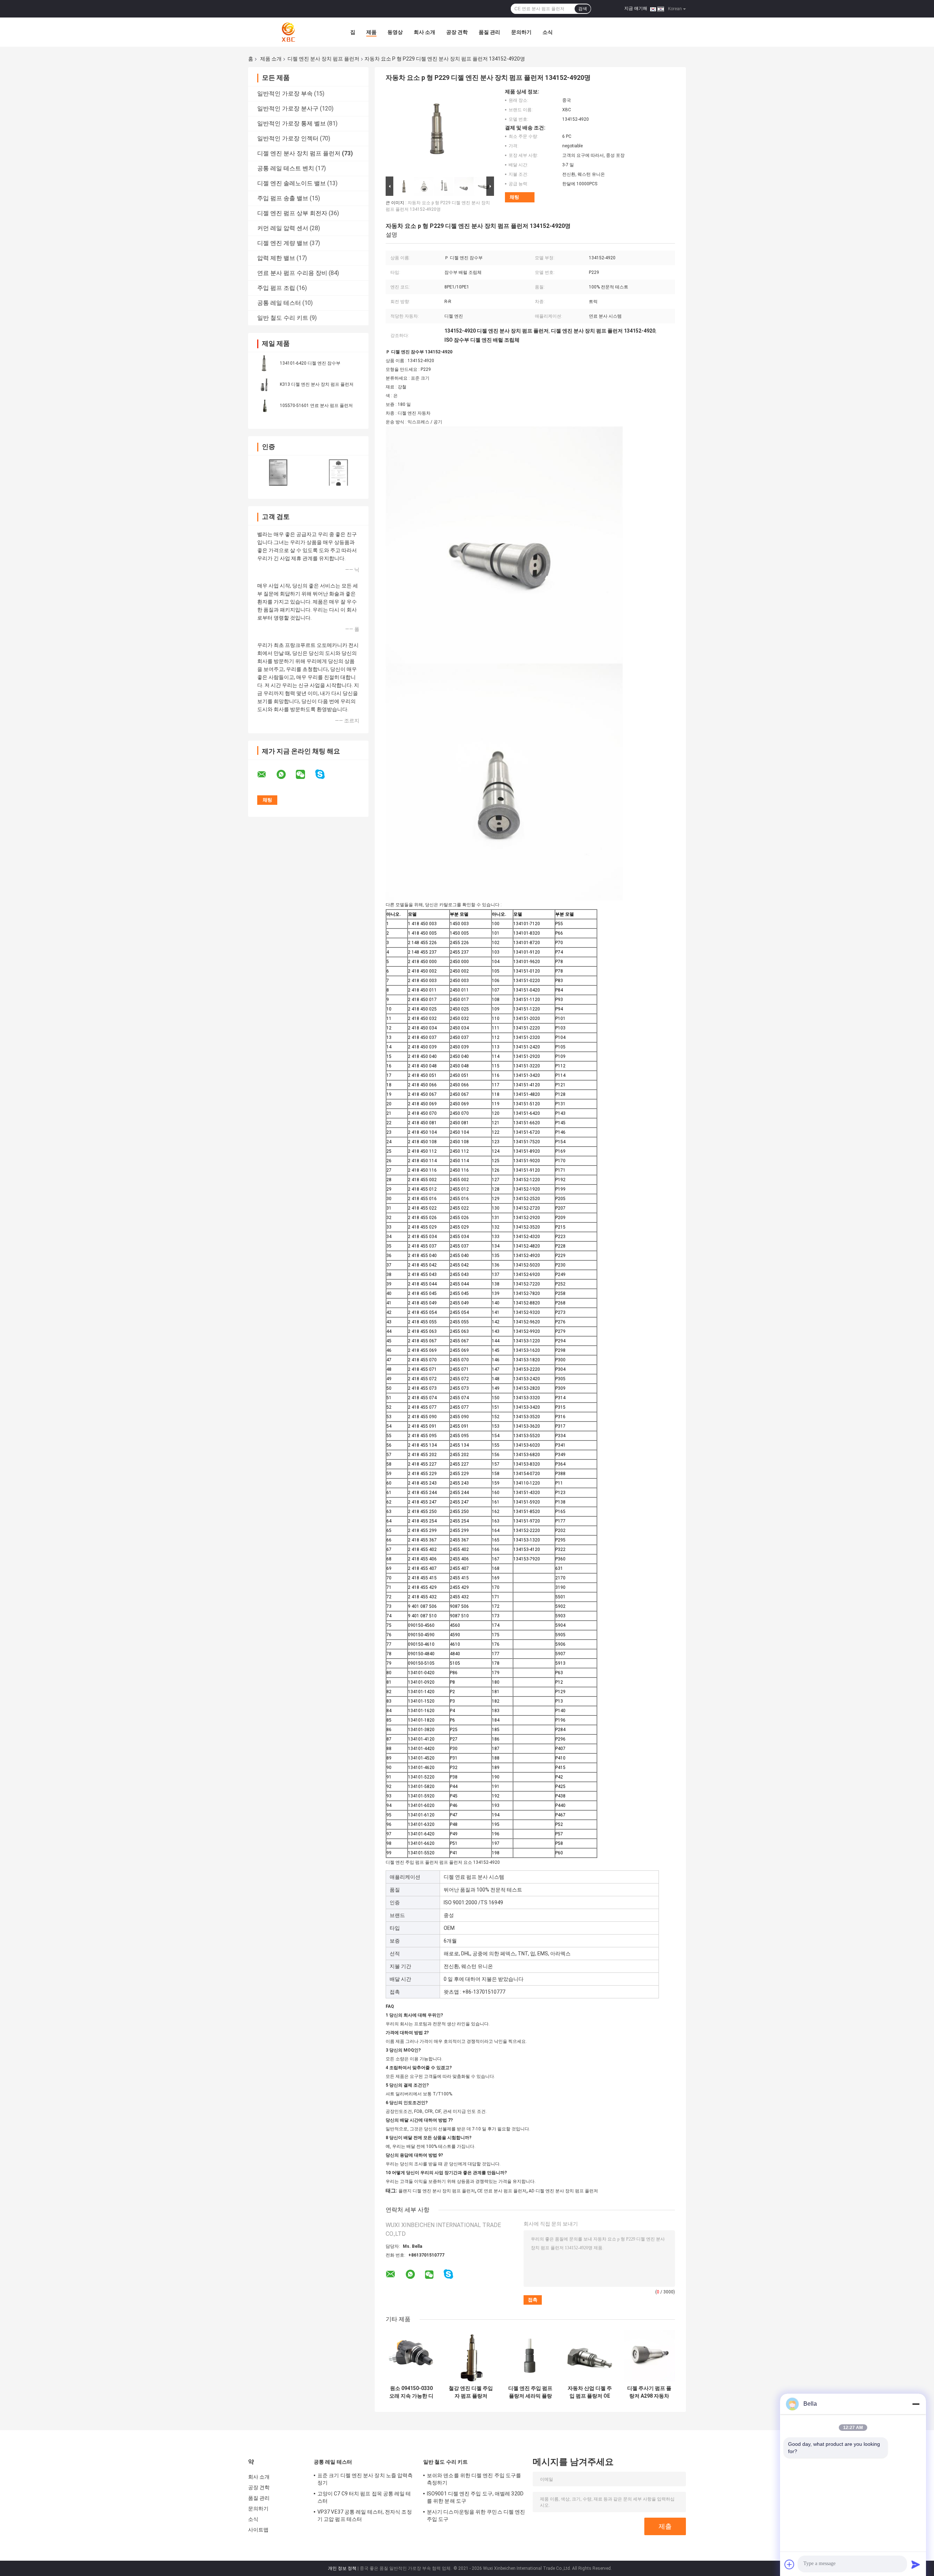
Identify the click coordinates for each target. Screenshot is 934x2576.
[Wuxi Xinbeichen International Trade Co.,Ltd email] (266, 775)
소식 (548, 32)
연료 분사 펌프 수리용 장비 (292, 273)
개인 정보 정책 (342, 2568)
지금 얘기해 (636, 8)
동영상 (395, 32)
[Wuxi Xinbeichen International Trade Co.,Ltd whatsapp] (286, 775)
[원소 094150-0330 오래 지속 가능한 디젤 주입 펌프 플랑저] (411, 2356)
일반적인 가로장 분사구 (288, 108)
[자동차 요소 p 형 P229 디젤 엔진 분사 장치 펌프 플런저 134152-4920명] (437, 132)
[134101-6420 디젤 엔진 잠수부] (265, 363)
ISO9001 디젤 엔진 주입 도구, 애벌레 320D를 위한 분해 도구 (475, 2497)
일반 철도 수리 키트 (283, 318)
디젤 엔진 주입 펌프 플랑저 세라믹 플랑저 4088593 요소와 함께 (530, 2392)
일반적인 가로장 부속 (285, 94)
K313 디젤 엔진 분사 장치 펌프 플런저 (317, 384)
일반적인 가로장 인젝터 (288, 138)
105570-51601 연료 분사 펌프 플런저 (316, 406)
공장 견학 (457, 32)
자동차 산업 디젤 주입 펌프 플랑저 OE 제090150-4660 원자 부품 (590, 2392)
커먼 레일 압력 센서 (283, 228)
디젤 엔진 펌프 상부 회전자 (292, 213)
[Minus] (916, 2404)
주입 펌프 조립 (276, 288)
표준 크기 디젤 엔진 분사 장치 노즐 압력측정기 (365, 2479)
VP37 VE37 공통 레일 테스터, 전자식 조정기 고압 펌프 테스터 (365, 2515)
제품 (371, 32)
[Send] (916, 2564)
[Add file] (790, 2564)
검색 (583, 9)
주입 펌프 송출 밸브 (283, 198)
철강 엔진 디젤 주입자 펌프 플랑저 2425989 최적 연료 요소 (471, 2392)
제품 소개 (271, 59)
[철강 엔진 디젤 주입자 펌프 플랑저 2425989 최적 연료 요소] (471, 2356)
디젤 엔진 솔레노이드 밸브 (292, 183)
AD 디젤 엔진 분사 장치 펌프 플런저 (563, 2191)
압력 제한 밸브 (276, 258)
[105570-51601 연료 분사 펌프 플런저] (265, 405)
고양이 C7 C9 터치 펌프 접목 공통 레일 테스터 (364, 2497)
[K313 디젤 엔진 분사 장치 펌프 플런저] (265, 384)
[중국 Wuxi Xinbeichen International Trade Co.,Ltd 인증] (278, 472)
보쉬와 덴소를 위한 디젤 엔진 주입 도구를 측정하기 (474, 2479)
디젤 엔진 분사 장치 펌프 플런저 (323, 59)
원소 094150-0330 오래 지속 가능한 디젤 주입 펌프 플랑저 (411, 2392)
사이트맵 (258, 2530)
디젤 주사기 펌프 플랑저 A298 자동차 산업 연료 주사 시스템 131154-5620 (649, 2392)
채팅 (514, 197)
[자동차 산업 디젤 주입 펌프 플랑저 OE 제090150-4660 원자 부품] (590, 2356)
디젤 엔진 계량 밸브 (283, 243)
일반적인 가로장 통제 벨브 (292, 123)
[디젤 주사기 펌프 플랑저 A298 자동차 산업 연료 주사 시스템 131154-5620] (649, 2356)
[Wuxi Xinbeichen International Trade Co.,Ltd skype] (325, 774)
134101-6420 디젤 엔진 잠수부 (310, 363)
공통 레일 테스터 (279, 303)
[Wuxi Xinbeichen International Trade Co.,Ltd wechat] (305, 775)
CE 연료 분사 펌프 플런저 (502, 2191)
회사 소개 (424, 32)
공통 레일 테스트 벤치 (286, 168)
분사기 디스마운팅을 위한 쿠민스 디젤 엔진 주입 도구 (476, 2515)
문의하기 (521, 32)
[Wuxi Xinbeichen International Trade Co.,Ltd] (288, 32)
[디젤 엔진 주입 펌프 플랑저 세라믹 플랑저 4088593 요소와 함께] (530, 2356)
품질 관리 (489, 32)
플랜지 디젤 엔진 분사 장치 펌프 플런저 (437, 2191)
